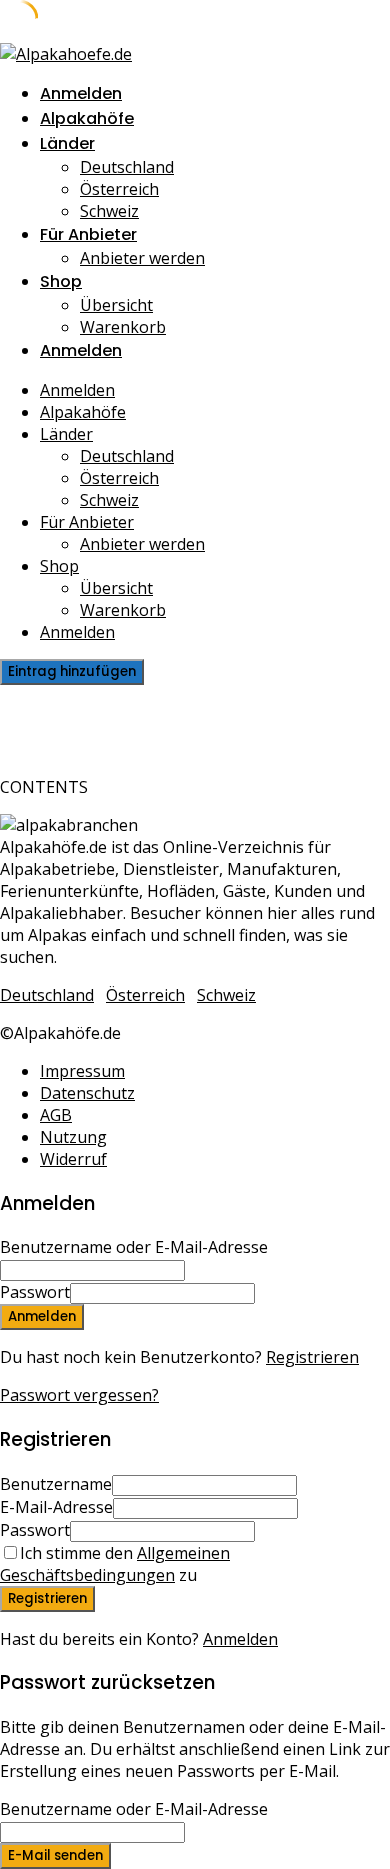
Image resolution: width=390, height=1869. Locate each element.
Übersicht (116, 305)
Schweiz (109, 211)
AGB (56, 1115)
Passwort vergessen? (79, 1395)
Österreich (119, 189)
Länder (67, 143)
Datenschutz (87, 1093)
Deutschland (127, 167)
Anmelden (240, 1639)
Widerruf (73, 1159)
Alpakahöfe (87, 118)
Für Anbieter (88, 234)
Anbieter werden (142, 258)
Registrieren (312, 1357)
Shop (61, 281)
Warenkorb (123, 327)
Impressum (82, 1071)
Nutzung (73, 1137)
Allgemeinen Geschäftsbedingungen (115, 1564)
